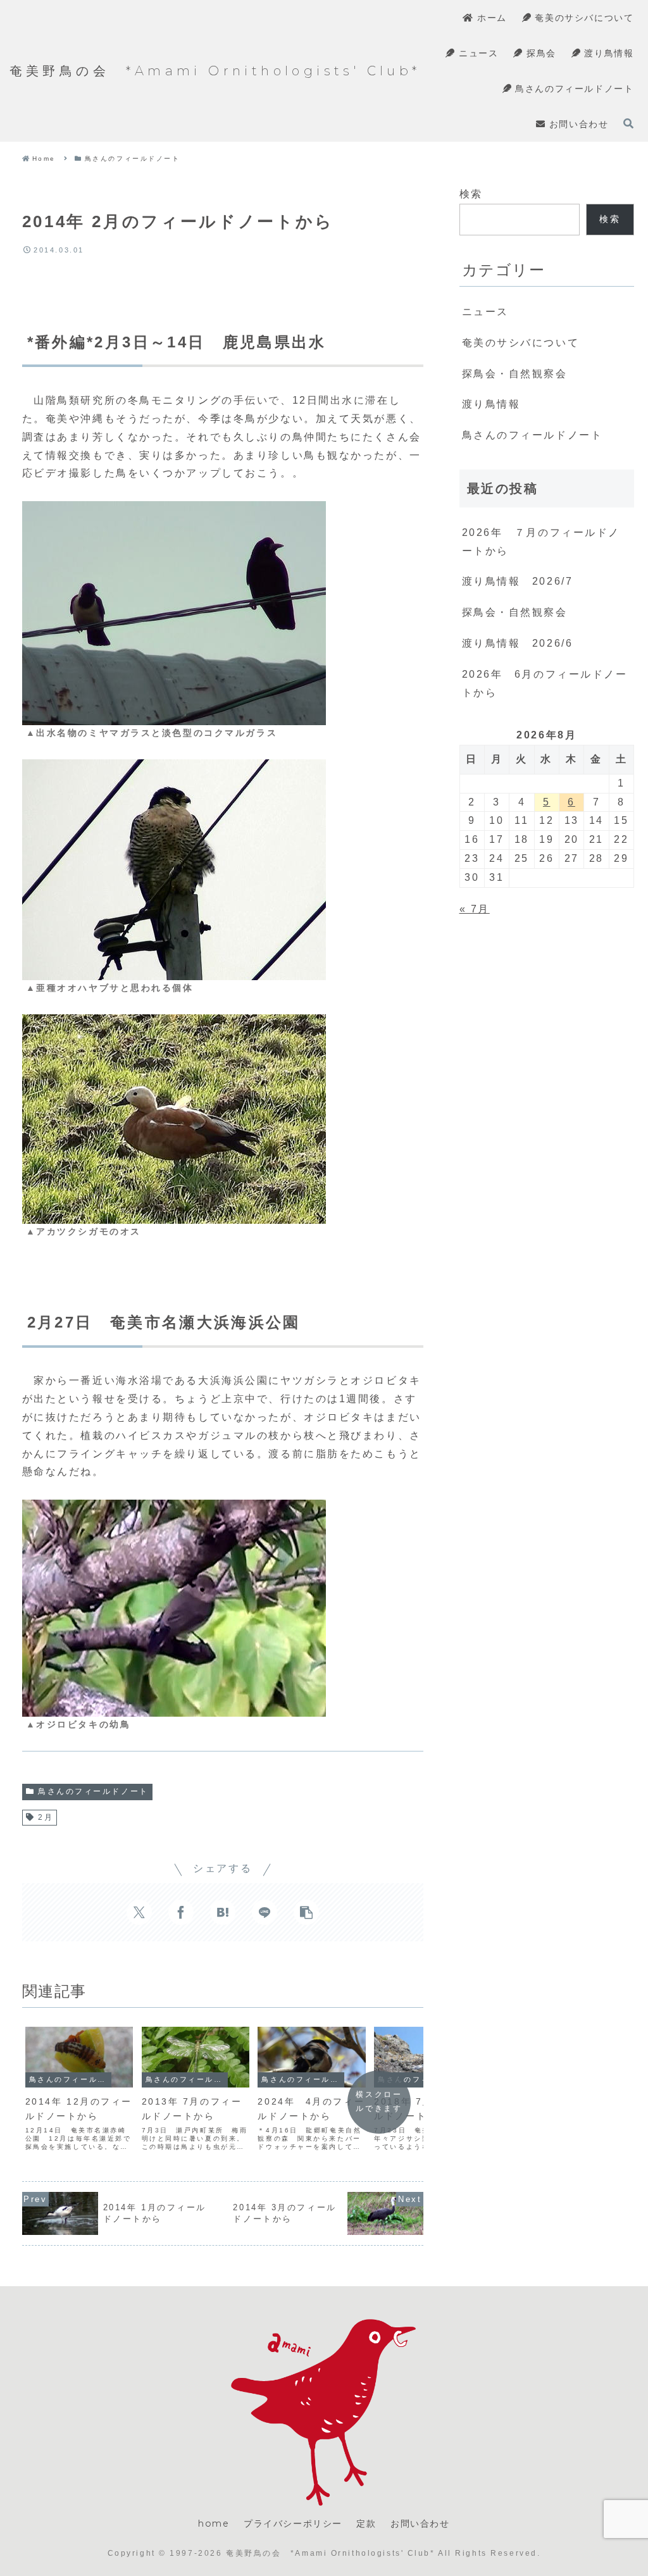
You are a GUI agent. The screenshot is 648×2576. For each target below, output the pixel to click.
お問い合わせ (420, 2523)
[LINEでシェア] (265, 1912)
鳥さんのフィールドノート (93, 1791)
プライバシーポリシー (293, 2523)
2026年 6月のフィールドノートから (545, 683)
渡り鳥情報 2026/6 (518, 643)
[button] (306, 1912)
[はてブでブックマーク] (223, 1912)
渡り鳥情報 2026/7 (518, 581)
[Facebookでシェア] (181, 1912)
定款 (366, 2523)
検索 (471, 194)
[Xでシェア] (139, 1912)
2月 (46, 1817)
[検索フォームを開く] (628, 123)
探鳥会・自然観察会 (515, 612)
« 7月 (475, 909)
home (214, 2523)
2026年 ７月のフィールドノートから (541, 542)
